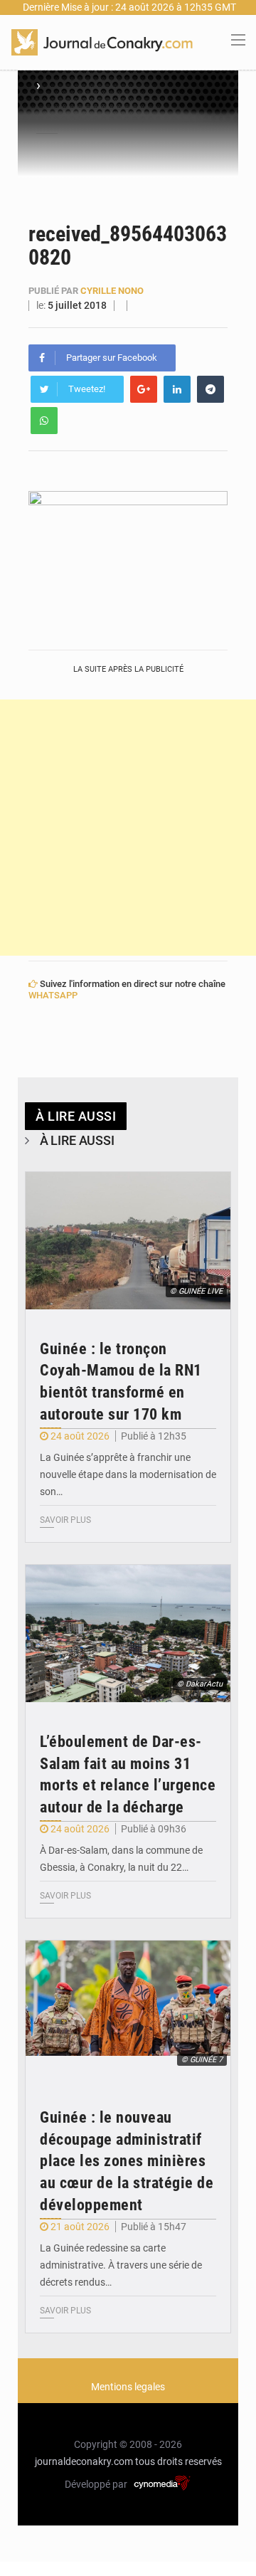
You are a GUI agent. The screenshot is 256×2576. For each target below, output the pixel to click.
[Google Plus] (144, 389)
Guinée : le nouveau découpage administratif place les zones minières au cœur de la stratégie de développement (127, 2161)
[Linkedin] (177, 389)
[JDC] (102, 41)
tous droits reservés (178, 2461)
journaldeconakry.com (84, 2461)
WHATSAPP (53, 995)
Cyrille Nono (112, 291)
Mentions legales (128, 2387)
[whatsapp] (44, 421)
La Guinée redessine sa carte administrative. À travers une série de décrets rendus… (121, 2265)
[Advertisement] (128, 828)
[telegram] (210, 389)
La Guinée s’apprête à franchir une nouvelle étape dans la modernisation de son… (128, 1474)
